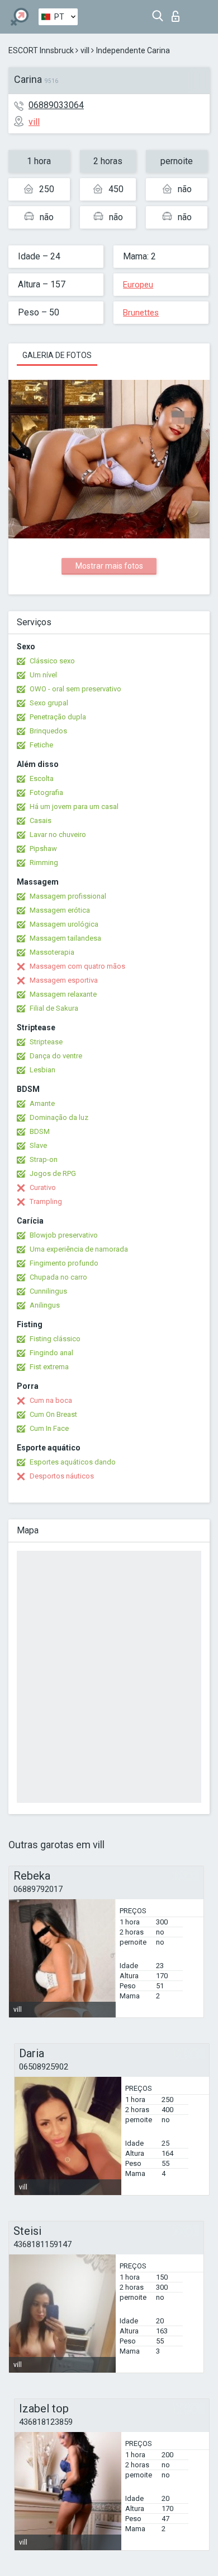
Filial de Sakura (54, 1008)
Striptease (46, 1042)
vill (85, 50)
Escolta (42, 778)
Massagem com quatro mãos (77, 966)
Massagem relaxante (63, 994)
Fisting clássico (55, 1339)
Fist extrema (49, 1367)
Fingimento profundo (64, 1263)
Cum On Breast (53, 1414)
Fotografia (46, 792)
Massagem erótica (60, 910)
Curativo (43, 1187)
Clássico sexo (52, 661)
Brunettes (141, 313)
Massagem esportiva (64, 980)
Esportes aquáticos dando (73, 1462)
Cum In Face (49, 1428)
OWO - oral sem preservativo (75, 689)
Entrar (178, 13)
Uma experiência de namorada (79, 1249)
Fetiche (41, 745)
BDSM (40, 1131)
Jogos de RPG (53, 1173)
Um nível (43, 675)
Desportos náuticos (62, 1476)
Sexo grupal (49, 703)
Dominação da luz (59, 1117)
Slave (38, 1145)
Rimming (44, 862)
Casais (41, 820)
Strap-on (44, 1159)
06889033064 (56, 105)
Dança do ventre (56, 1056)
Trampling (46, 1201)
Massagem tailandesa (65, 938)
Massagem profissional (68, 896)
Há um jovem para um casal (74, 806)
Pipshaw (43, 848)
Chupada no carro (58, 1277)
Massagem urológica (64, 924)
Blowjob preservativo (64, 1235)
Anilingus (45, 1305)
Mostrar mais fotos (109, 566)
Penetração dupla (58, 717)
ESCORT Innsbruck (41, 50)
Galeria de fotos (57, 355)
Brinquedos (48, 731)
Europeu (138, 285)
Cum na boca (51, 1400)
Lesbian (42, 1070)
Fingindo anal (51, 1353)
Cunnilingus (48, 1291)
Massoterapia (52, 952)
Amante (42, 1103)
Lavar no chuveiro (58, 834)
